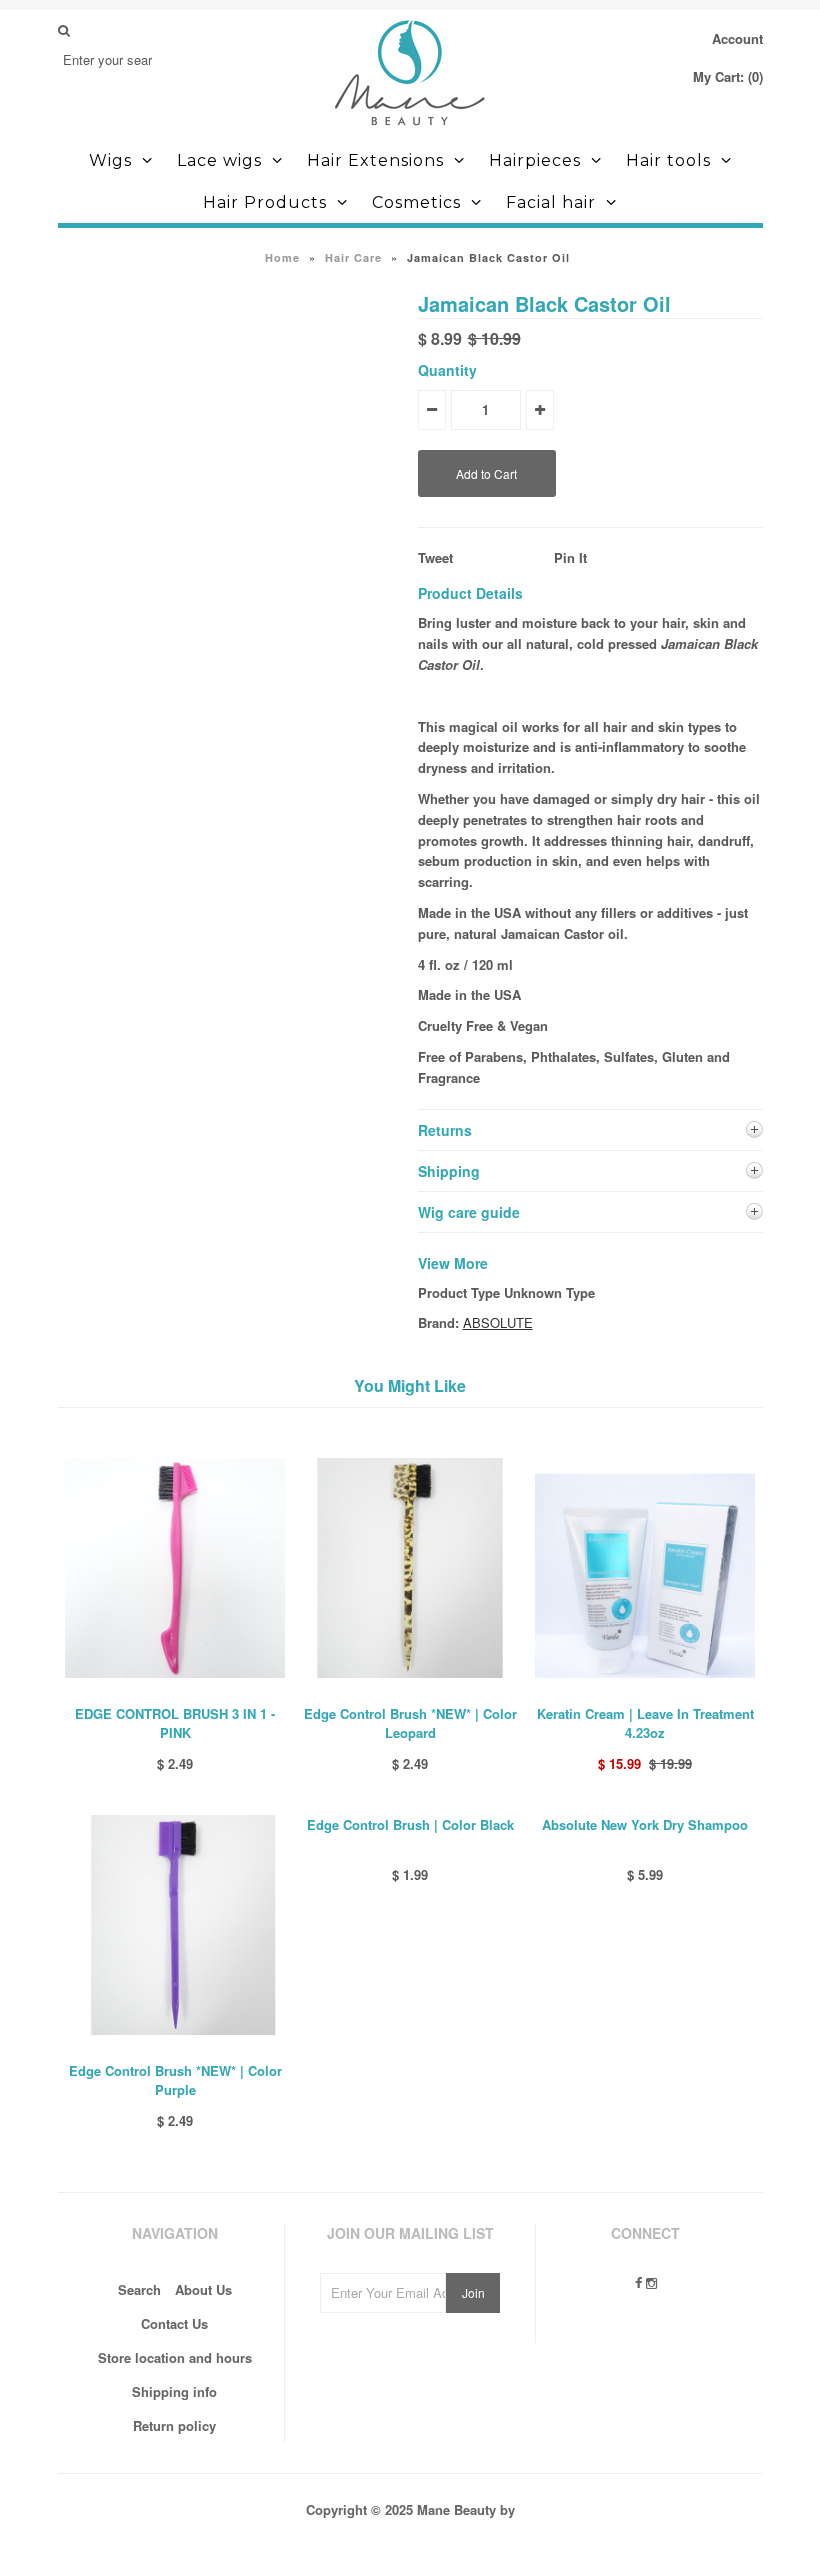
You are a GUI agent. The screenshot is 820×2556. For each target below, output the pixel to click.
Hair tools (668, 160)
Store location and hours (175, 2357)
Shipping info (174, 2391)
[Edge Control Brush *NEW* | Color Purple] (175, 2049)
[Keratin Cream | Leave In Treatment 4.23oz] (645, 1692)
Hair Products (265, 202)
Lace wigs (219, 160)
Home (282, 257)
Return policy (174, 2425)
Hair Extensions (375, 160)
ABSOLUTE (498, 1322)
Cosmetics (416, 202)
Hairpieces (535, 160)
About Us (203, 2289)
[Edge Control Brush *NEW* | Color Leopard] (410, 1692)
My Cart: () (728, 76)
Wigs (110, 160)
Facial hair (551, 202)
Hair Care (353, 257)
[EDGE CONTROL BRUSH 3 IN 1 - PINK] (175, 1692)
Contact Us (174, 2323)
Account (737, 38)
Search (139, 2289)
